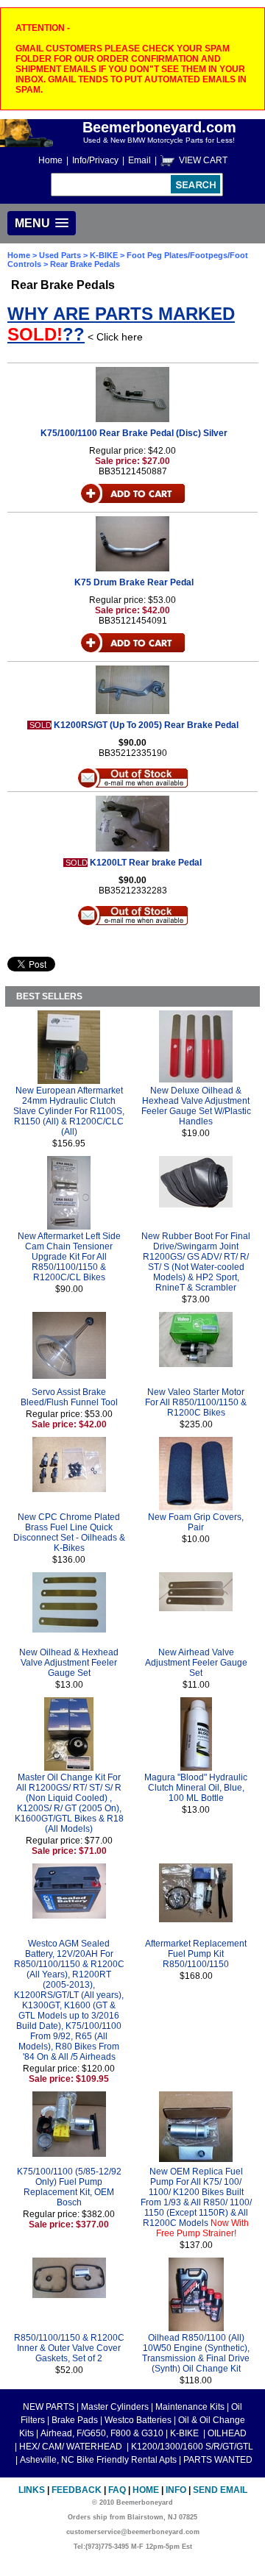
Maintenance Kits (190, 2407)
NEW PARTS (49, 2407)
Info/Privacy (95, 160)
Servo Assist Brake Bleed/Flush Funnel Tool (69, 1397)
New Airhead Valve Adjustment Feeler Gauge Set (196, 1663)
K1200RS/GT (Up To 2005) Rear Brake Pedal (146, 725)
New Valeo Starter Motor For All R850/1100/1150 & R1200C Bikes (196, 1402)
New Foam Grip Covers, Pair (196, 1522)
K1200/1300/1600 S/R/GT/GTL (192, 2447)
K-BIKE (105, 255)
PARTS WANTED (218, 2460)
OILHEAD (227, 2433)
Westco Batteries (138, 2420)
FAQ (117, 2490)
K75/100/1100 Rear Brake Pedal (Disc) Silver (134, 433)
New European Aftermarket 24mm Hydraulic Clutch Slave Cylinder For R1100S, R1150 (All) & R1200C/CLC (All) (69, 1111)
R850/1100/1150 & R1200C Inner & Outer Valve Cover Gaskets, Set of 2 (69, 2348)
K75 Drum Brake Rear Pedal (134, 582)
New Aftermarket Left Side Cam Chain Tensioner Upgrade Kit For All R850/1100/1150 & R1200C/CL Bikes (69, 1257)
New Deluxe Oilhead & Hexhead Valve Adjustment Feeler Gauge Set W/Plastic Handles (196, 1106)
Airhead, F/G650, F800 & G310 (102, 2433)
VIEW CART (203, 160)
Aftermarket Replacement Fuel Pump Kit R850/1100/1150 (196, 1954)
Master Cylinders (115, 2407)
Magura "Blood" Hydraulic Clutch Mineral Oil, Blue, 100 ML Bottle (196, 1788)
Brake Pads (75, 2420)
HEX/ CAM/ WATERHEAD (72, 2447)
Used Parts (60, 255)
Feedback (77, 2490)
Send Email (220, 2490)
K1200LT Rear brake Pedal (146, 863)
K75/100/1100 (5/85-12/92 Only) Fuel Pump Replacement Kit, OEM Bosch (69, 2187)
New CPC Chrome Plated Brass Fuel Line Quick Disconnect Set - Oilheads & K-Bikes (69, 1533)
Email (139, 160)
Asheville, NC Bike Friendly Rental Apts (98, 2460)
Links (32, 2490)
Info (176, 2490)
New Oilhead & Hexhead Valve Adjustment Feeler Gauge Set (69, 1663)
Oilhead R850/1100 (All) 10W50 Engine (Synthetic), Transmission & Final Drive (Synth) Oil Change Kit (196, 2353)
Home (50, 160)
